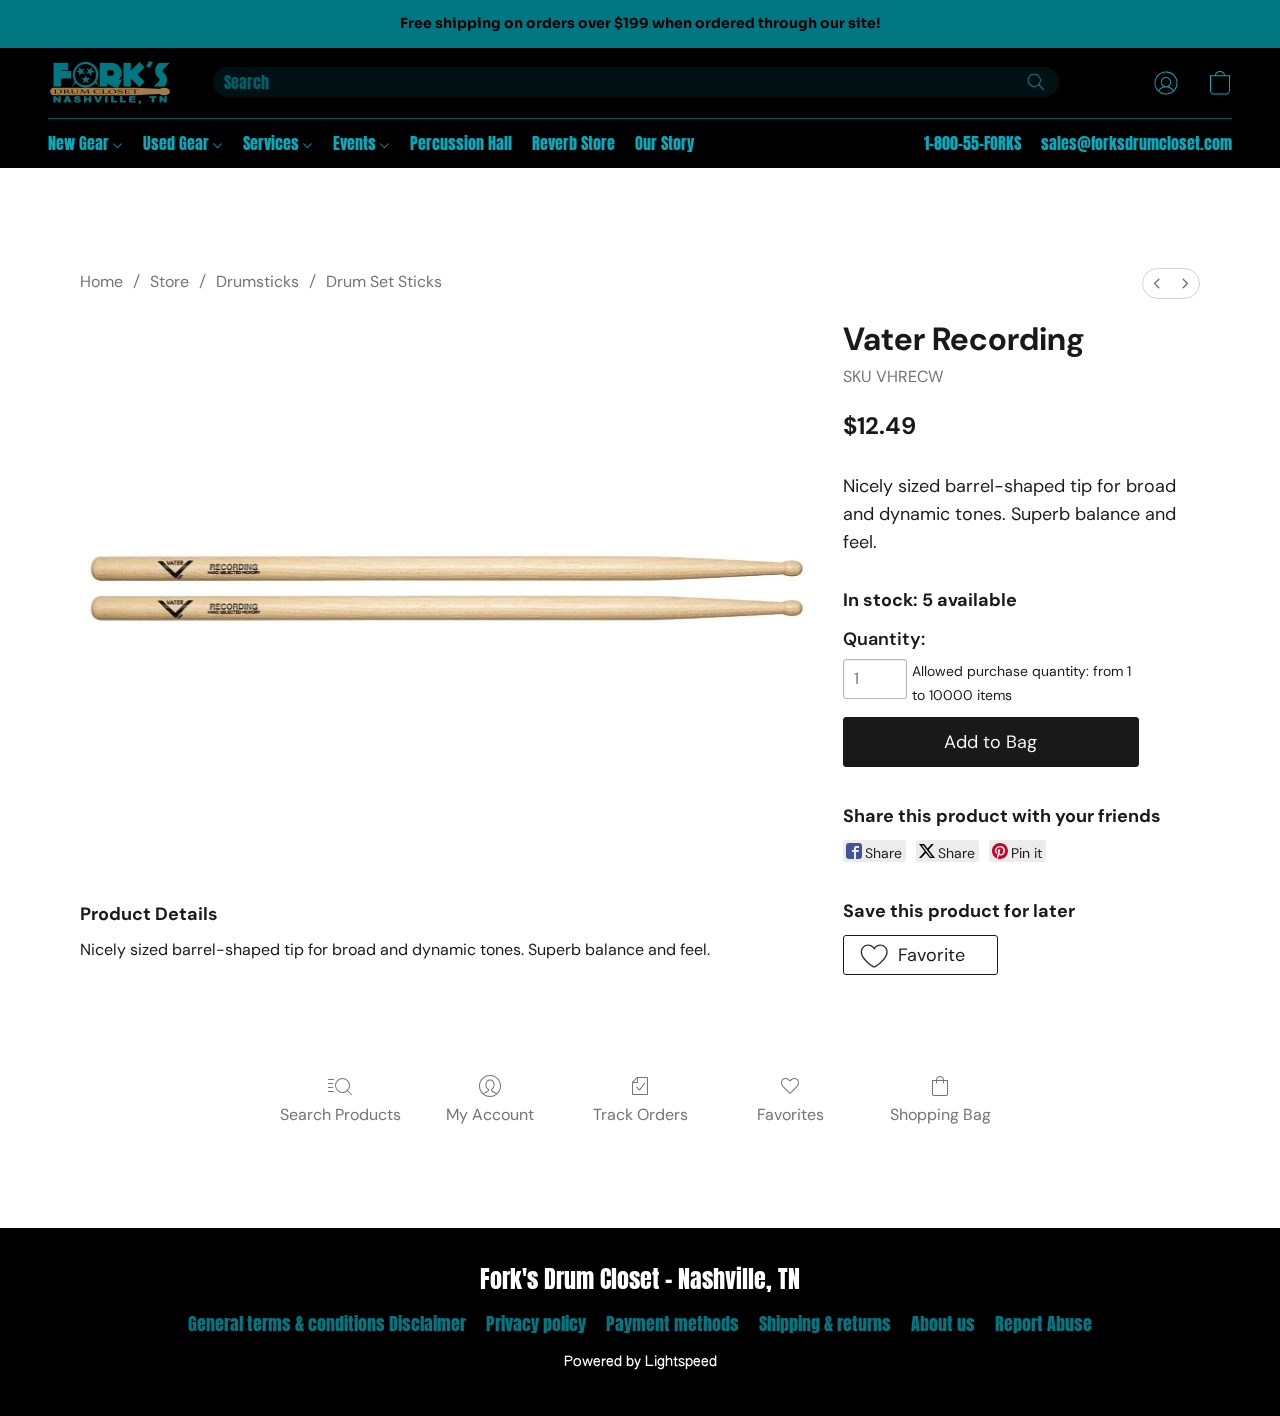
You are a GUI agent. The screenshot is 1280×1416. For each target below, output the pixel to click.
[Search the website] (1036, 82)
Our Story (664, 143)
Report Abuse (1043, 1323)
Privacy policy (536, 1323)
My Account (490, 1114)
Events (356, 143)
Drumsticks (257, 281)
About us (943, 1323)
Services (273, 143)
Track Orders (640, 1114)
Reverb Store (573, 143)
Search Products (340, 1114)
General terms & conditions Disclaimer (327, 1323)
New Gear (80, 143)
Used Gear (178, 143)
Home (101, 281)
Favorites (790, 1114)
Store (169, 281)
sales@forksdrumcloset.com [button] (1136, 143)
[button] (110, 83)
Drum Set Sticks (384, 281)
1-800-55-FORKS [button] (972, 143)
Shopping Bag (940, 1114)
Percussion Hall (461, 143)
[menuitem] (1157, 283)
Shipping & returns (825, 1323)
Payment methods (672, 1323)
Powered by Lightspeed (640, 1362)
